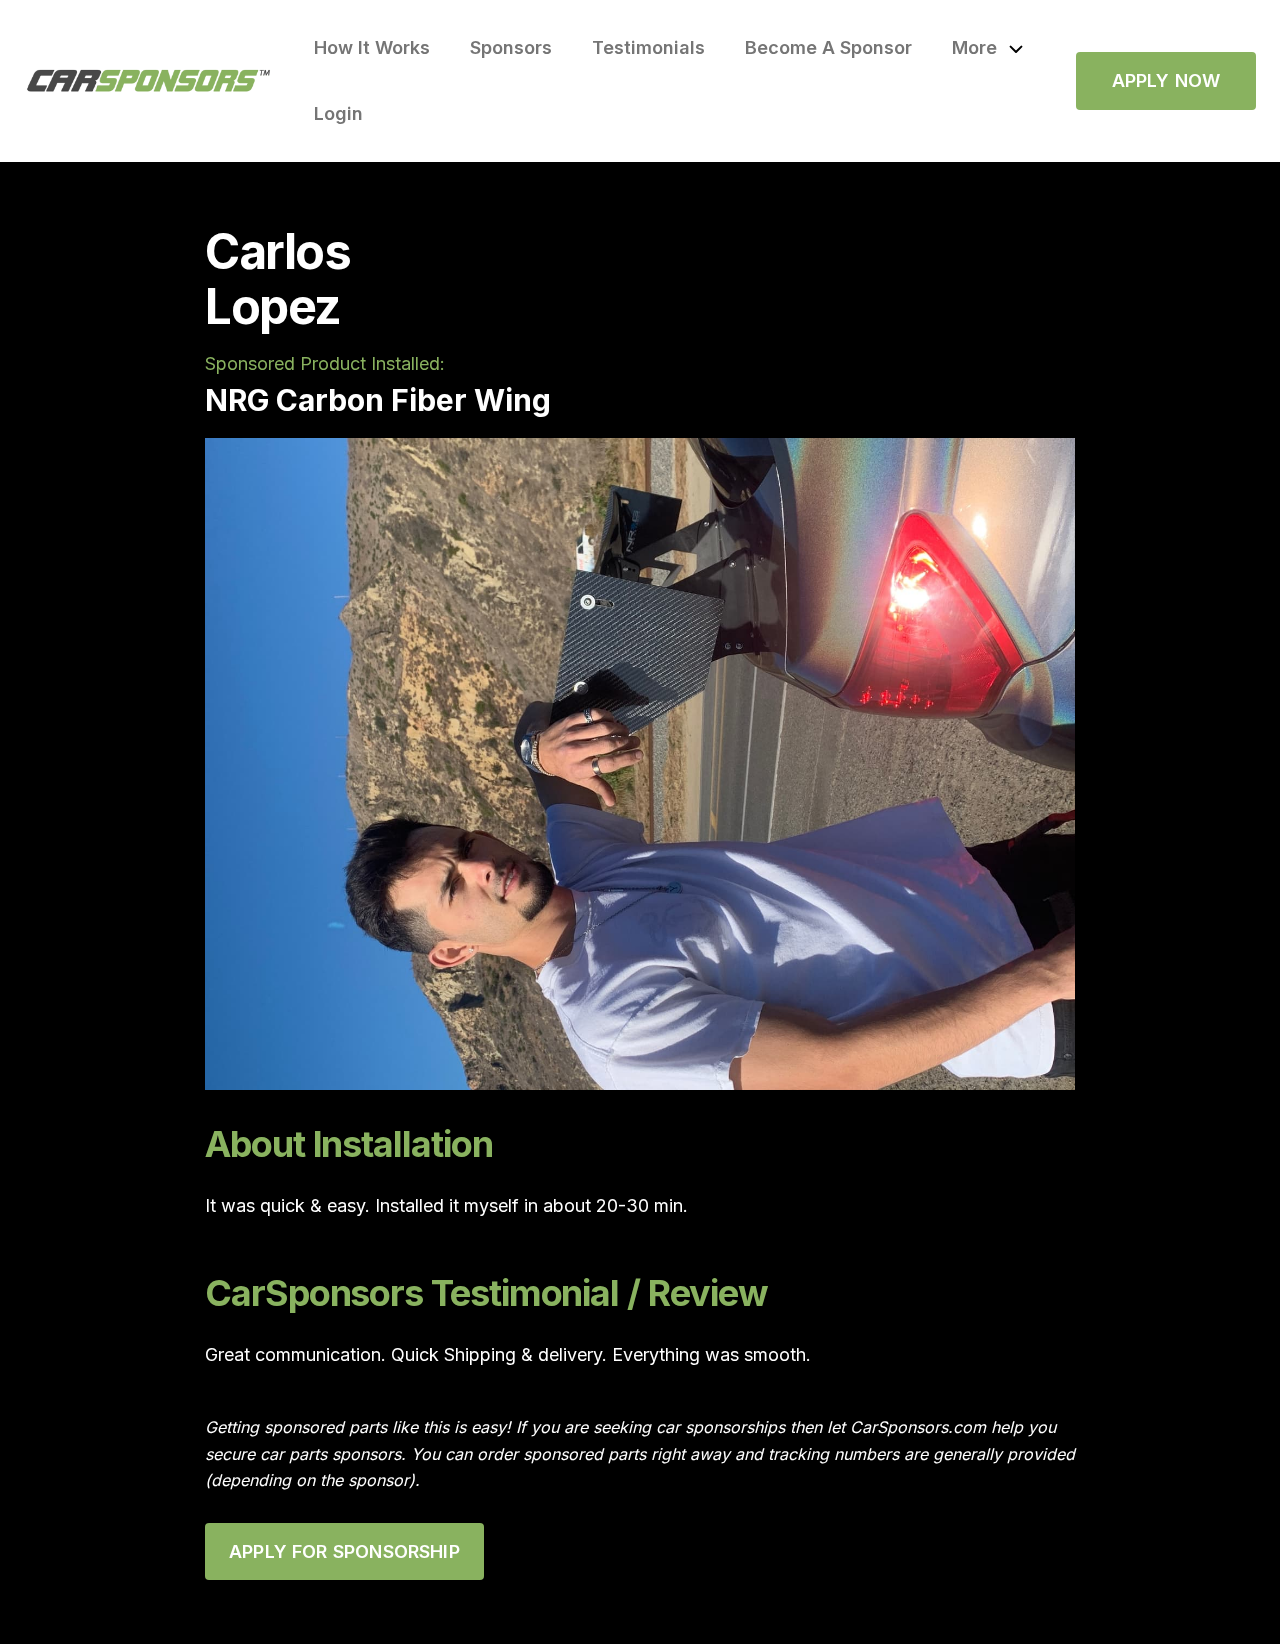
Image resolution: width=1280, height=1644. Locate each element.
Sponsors (511, 47)
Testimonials (648, 47)
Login (338, 113)
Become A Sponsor (828, 47)
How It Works (372, 47)
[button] (987, 48)
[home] (149, 81)
